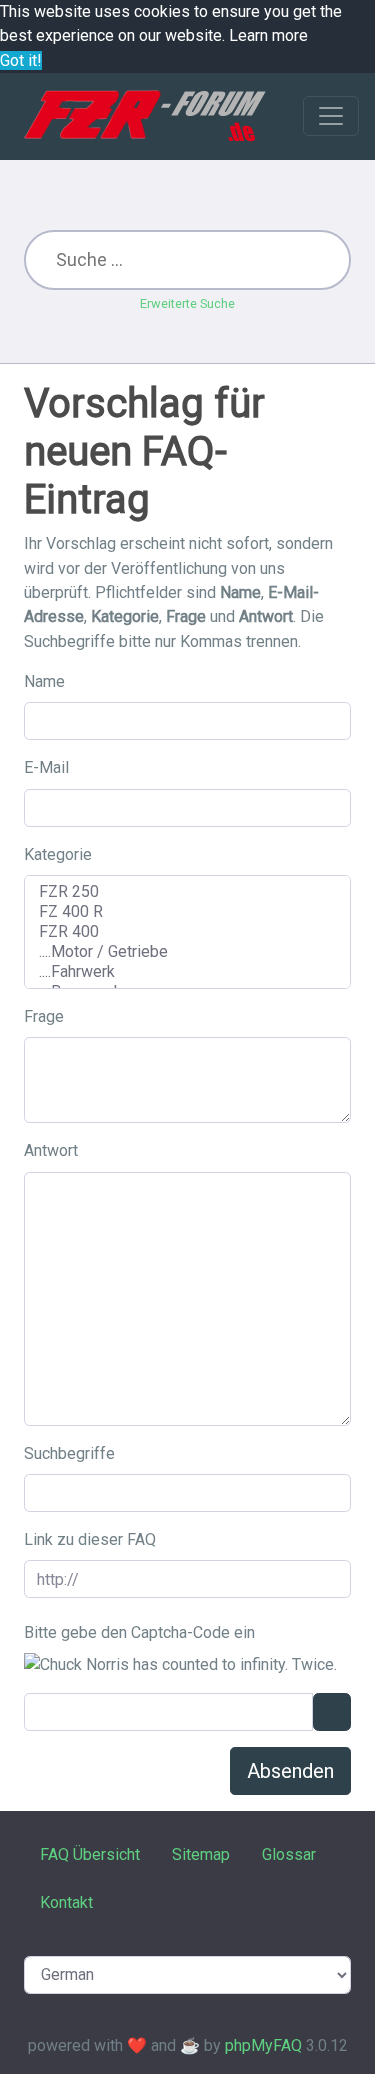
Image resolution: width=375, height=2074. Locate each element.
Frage (44, 1016)
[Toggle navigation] (331, 116)
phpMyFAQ (263, 2045)
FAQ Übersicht (90, 1854)
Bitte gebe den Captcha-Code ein (139, 1632)
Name (44, 681)
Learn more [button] (268, 35)
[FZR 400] (187, 932)
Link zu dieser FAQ (90, 1539)
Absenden (290, 1771)
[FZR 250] (187, 892)
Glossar (289, 1854)
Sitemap (201, 1854)
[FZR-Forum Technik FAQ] (144, 116)
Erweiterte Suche (187, 303)
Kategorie (58, 854)
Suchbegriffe (69, 1453)
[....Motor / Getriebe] (187, 952)
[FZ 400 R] (187, 912)
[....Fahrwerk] (187, 972)
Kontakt (66, 1902)
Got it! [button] (21, 60)
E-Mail (46, 767)
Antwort (51, 1150)
